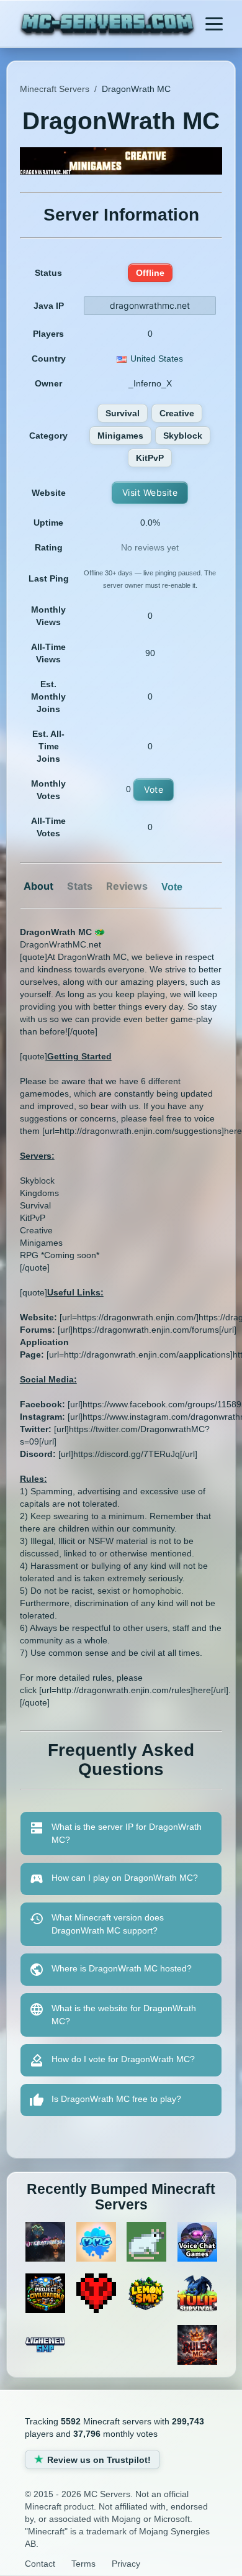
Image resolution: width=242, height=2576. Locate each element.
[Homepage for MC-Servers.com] (108, 25)
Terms (83, 2564)
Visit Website (150, 492)
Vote (154, 789)
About (38, 886)
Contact (40, 2564)
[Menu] (214, 24)
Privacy (126, 2564)
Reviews (127, 886)
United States (157, 359)
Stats (80, 886)
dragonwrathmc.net (150, 305)
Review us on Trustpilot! (99, 2460)
